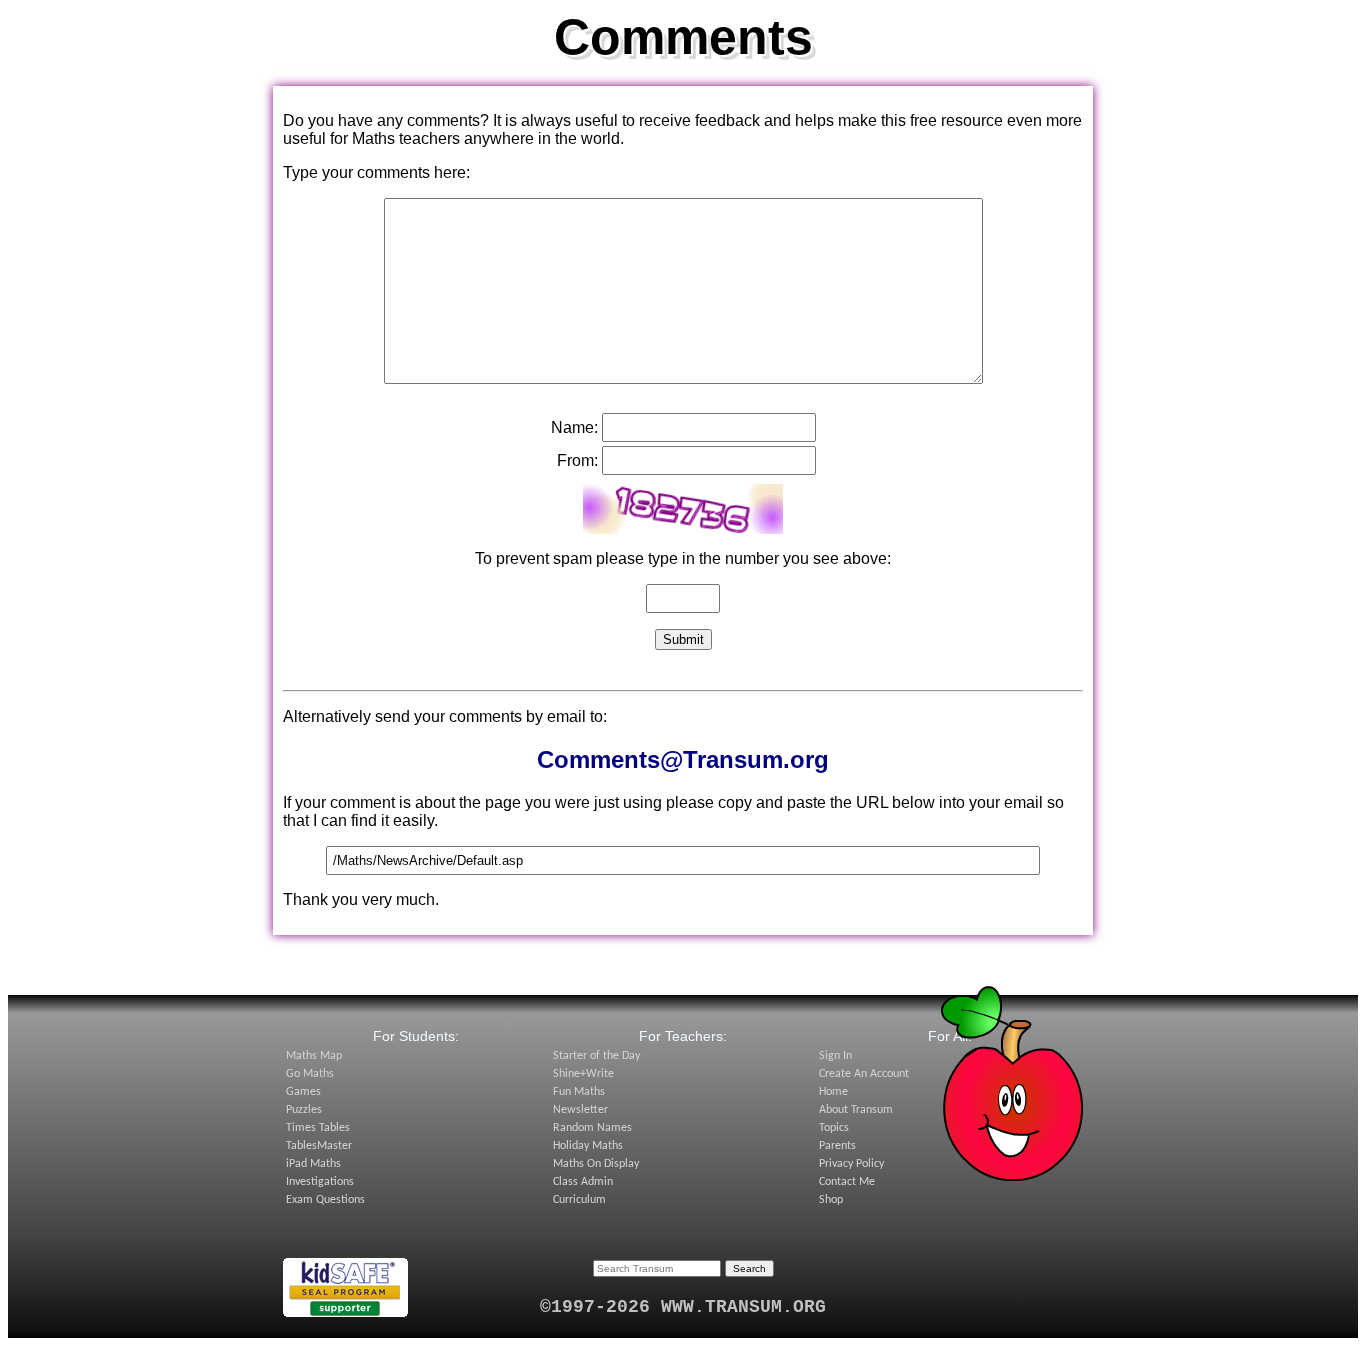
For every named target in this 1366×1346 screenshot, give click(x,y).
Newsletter (580, 1110)
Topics (834, 1128)
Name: (574, 427)
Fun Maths (579, 1092)
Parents (837, 1146)
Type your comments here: (376, 172)
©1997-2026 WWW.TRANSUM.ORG (683, 1307)
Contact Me (847, 1182)
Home (833, 1092)
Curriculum (579, 1200)
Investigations (320, 1182)
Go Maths (310, 1074)
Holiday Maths (588, 1146)
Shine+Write (583, 1074)
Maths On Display (596, 1164)
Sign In (835, 1056)
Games (303, 1092)
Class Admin (583, 1182)
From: (577, 460)
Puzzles (304, 1110)
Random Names (592, 1128)
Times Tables (318, 1128)
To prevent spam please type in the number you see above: (683, 558)
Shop (831, 1200)
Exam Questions (325, 1200)
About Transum (856, 1110)
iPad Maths (313, 1164)
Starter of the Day (596, 1056)
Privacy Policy (851, 1164)
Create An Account (864, 1074)
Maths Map (314, 1056)
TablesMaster (319, 1146)
